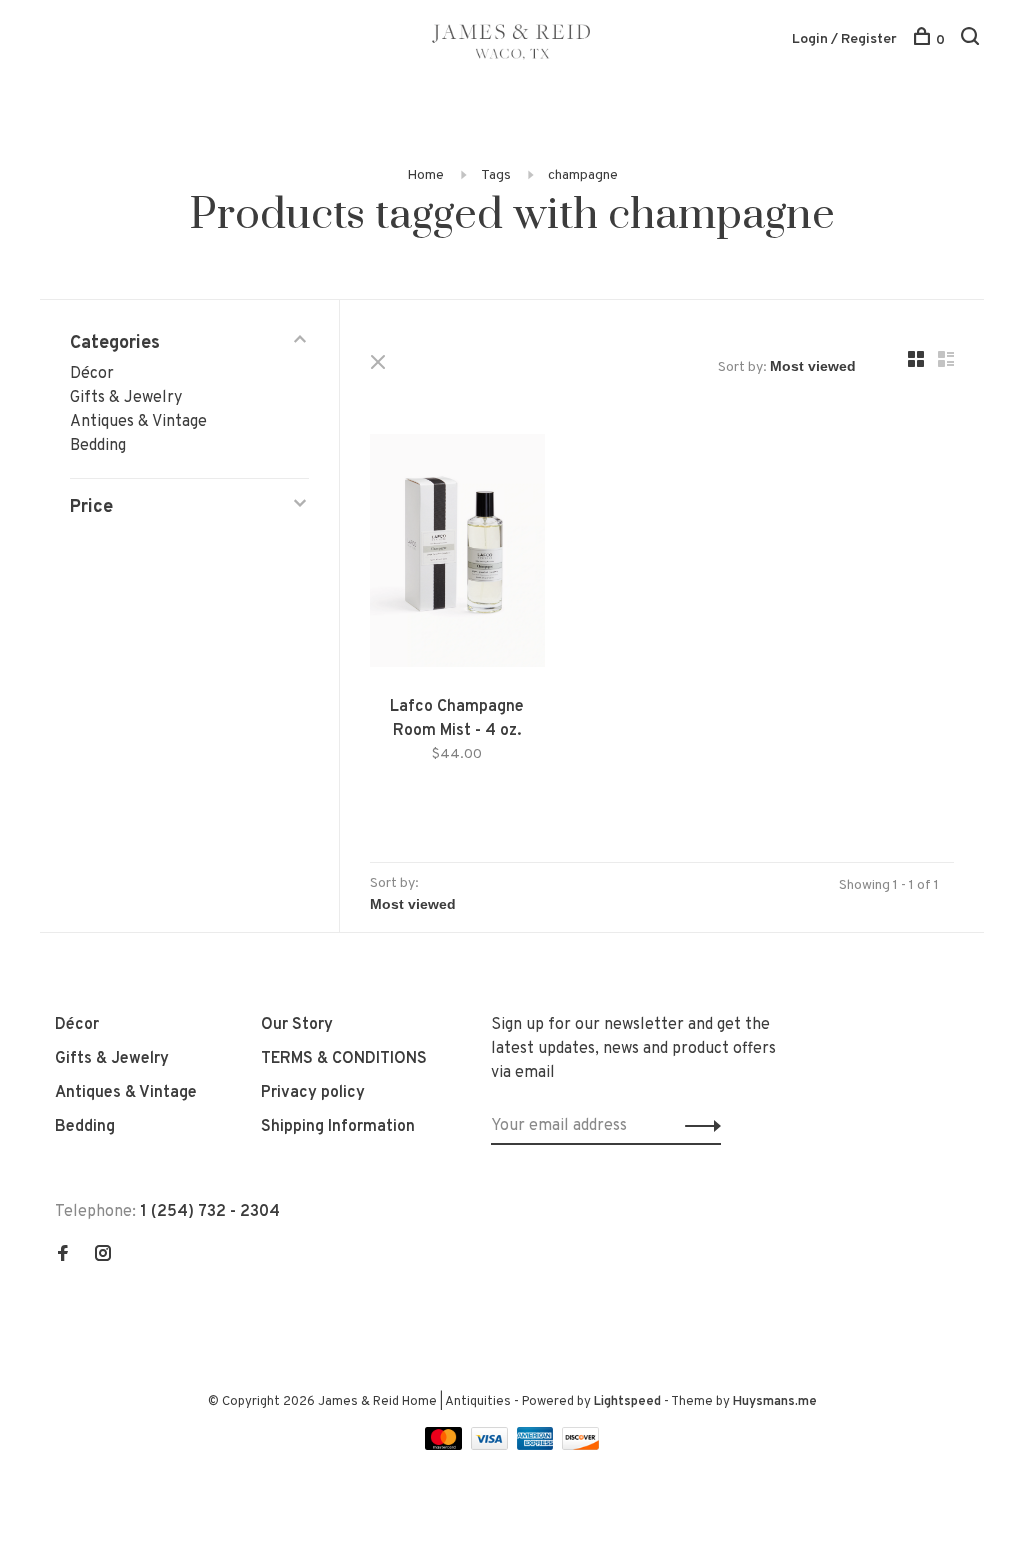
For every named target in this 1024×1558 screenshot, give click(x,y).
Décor (92, 374)
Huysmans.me (775, 1402)
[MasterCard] (445, 1446)
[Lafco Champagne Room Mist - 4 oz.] (457, 554)
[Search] (972, 40)
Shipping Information (338, 1127)
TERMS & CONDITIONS (344, 1059)
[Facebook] (63, 1256)
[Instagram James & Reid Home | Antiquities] (103, 1256)
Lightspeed (627, 1402)
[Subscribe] (697, 1126)
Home (425, 175)
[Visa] (491, 1446)
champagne (583, 175)
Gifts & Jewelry (126, 398)
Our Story (297, 1025)
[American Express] (537, 1446)
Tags (496, 175)
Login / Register (844, 39)
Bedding (98, 446)
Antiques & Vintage (138, 422)
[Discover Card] (580, 1446)
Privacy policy (313, 1093)
